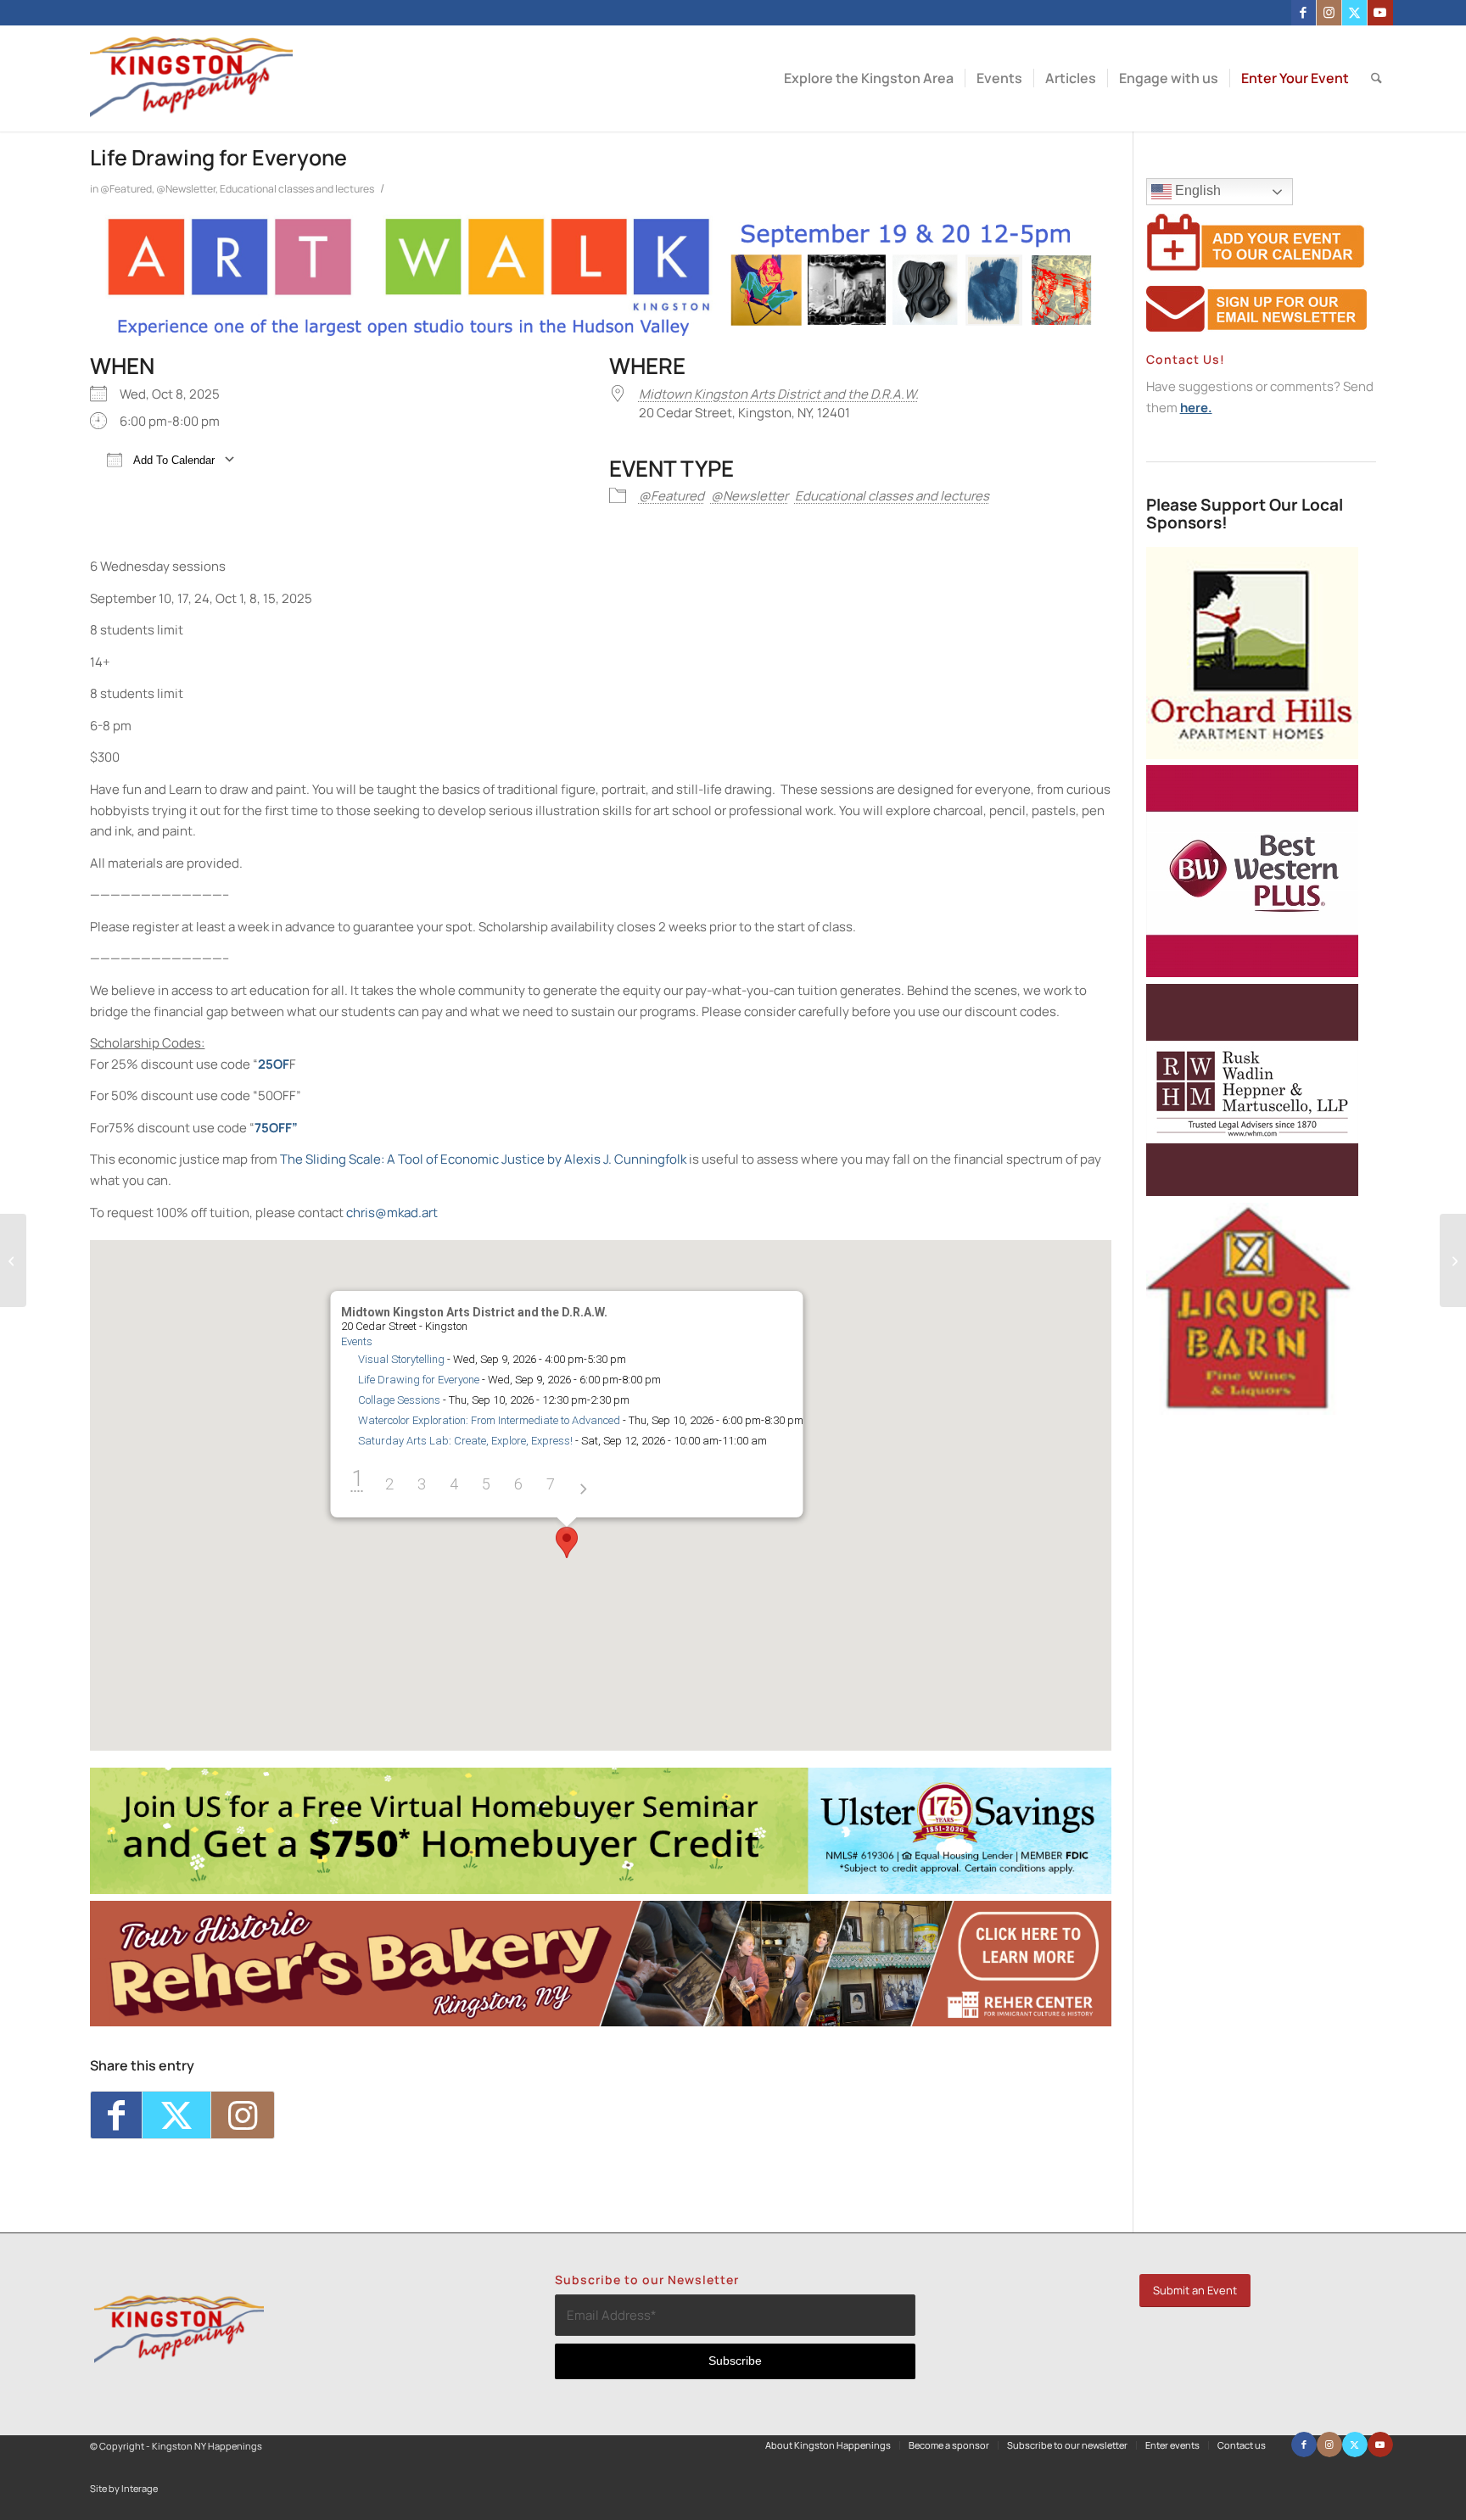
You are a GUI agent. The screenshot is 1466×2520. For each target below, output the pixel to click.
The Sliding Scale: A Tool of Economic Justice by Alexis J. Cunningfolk (483, 1159)
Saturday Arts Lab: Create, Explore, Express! (464, 1441)
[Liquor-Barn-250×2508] (1252, 1410)
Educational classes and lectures (297, 189)
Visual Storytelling (400, 1359)
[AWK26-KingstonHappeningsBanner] (600, 335)
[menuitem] (869, 78)
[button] (567, 1542)
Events (356, 1341)
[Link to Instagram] (1329, 13)
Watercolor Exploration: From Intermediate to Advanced (488, 1420)
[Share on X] (176, 2115)
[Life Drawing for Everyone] (13, 1260)
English (1196, 190)
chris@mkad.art (392, 1213)
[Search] (1376, 78)
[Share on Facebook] (116, 2115)
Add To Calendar (173, 460)
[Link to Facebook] (1304, 13)
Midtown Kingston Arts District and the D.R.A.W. (779, 394)
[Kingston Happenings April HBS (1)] (600, 1889)
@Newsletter (186, 189)
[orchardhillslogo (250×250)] (1252, 754)
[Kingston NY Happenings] (191, 78)
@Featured (126, 189)
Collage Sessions (398, 1400)
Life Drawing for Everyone (418, 1380)
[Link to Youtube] (1380, 13)
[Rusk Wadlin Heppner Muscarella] (1252, 1191)
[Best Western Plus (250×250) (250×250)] (1252, 972)
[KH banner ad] (600, 2022)
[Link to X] (1354, 13)
